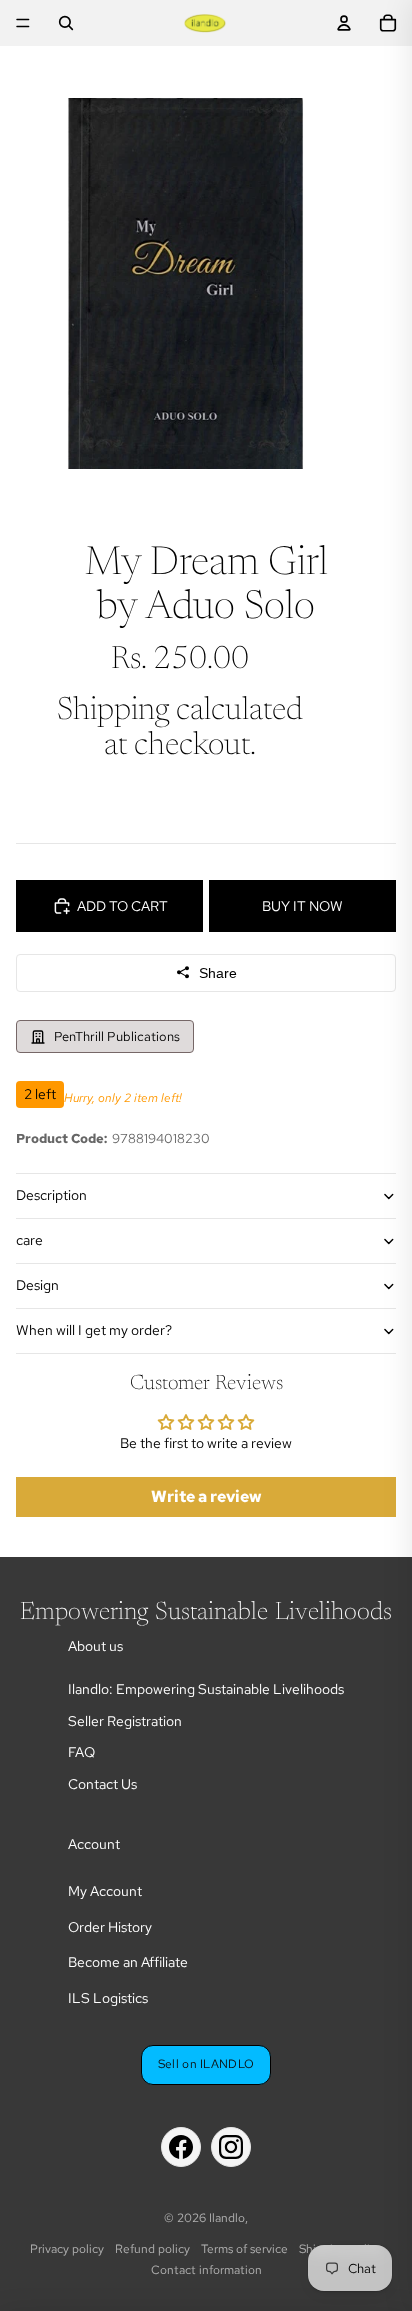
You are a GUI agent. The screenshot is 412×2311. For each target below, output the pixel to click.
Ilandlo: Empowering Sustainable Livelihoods (206, 1689)
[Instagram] (231, 2147)
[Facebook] (181, 2147)
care (29, 1240)
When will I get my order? (94, 1330)
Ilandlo (227, 2218)
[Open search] (66, 23)
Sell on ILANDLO (206, 2064)
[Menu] (23, 23)
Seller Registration (125, 1721)
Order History (110, 1927)
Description (51, 1195)
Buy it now (302, 906)
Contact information (206, 2270)
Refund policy (152, 2249)
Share (218, 973)
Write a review (206, 1496)
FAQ (81, 1752)
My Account (105, 1891)
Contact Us (102, 1784)
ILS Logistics (108, 1998)
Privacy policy (67, 2249)
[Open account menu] (344, 23)
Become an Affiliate (128, 1962)
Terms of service (244, 2249)
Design (37, 1285)
